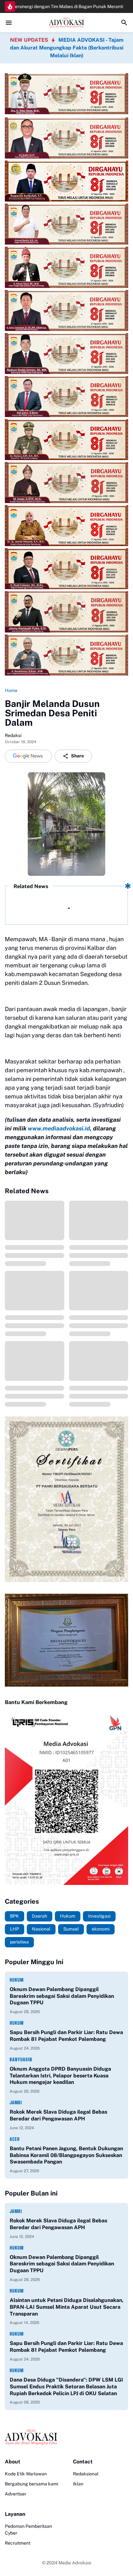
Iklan (78, 2484)
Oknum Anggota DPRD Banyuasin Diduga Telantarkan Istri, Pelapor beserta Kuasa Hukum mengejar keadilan (60, 2076)
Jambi (16, 2103)
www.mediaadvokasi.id (59, 1128)
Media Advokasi (75, 2563)
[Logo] (66, 2437)
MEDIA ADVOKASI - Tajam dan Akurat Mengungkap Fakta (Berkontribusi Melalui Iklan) (67, 48)
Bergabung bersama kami (31, 2484)
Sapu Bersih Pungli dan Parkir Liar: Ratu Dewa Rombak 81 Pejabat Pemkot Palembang (66, 2036)
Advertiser (15, 2494)
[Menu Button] (9, 23)
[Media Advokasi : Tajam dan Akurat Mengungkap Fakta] (66, 23)
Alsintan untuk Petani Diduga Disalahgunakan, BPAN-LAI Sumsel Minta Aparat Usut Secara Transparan (66, 2307)
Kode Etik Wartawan (26, 2474)
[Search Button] (124, 23)
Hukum (17, 1980)
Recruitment (18, 2543)
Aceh (15, 2139)
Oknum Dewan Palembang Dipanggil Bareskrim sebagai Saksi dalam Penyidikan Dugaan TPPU (62, 1996)
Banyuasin (21, 2059)
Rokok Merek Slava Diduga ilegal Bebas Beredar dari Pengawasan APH (58, 2115)
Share (77, 756)
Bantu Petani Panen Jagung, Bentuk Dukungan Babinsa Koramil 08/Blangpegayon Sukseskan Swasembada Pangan (66, 2155)
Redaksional (86, 2474)
